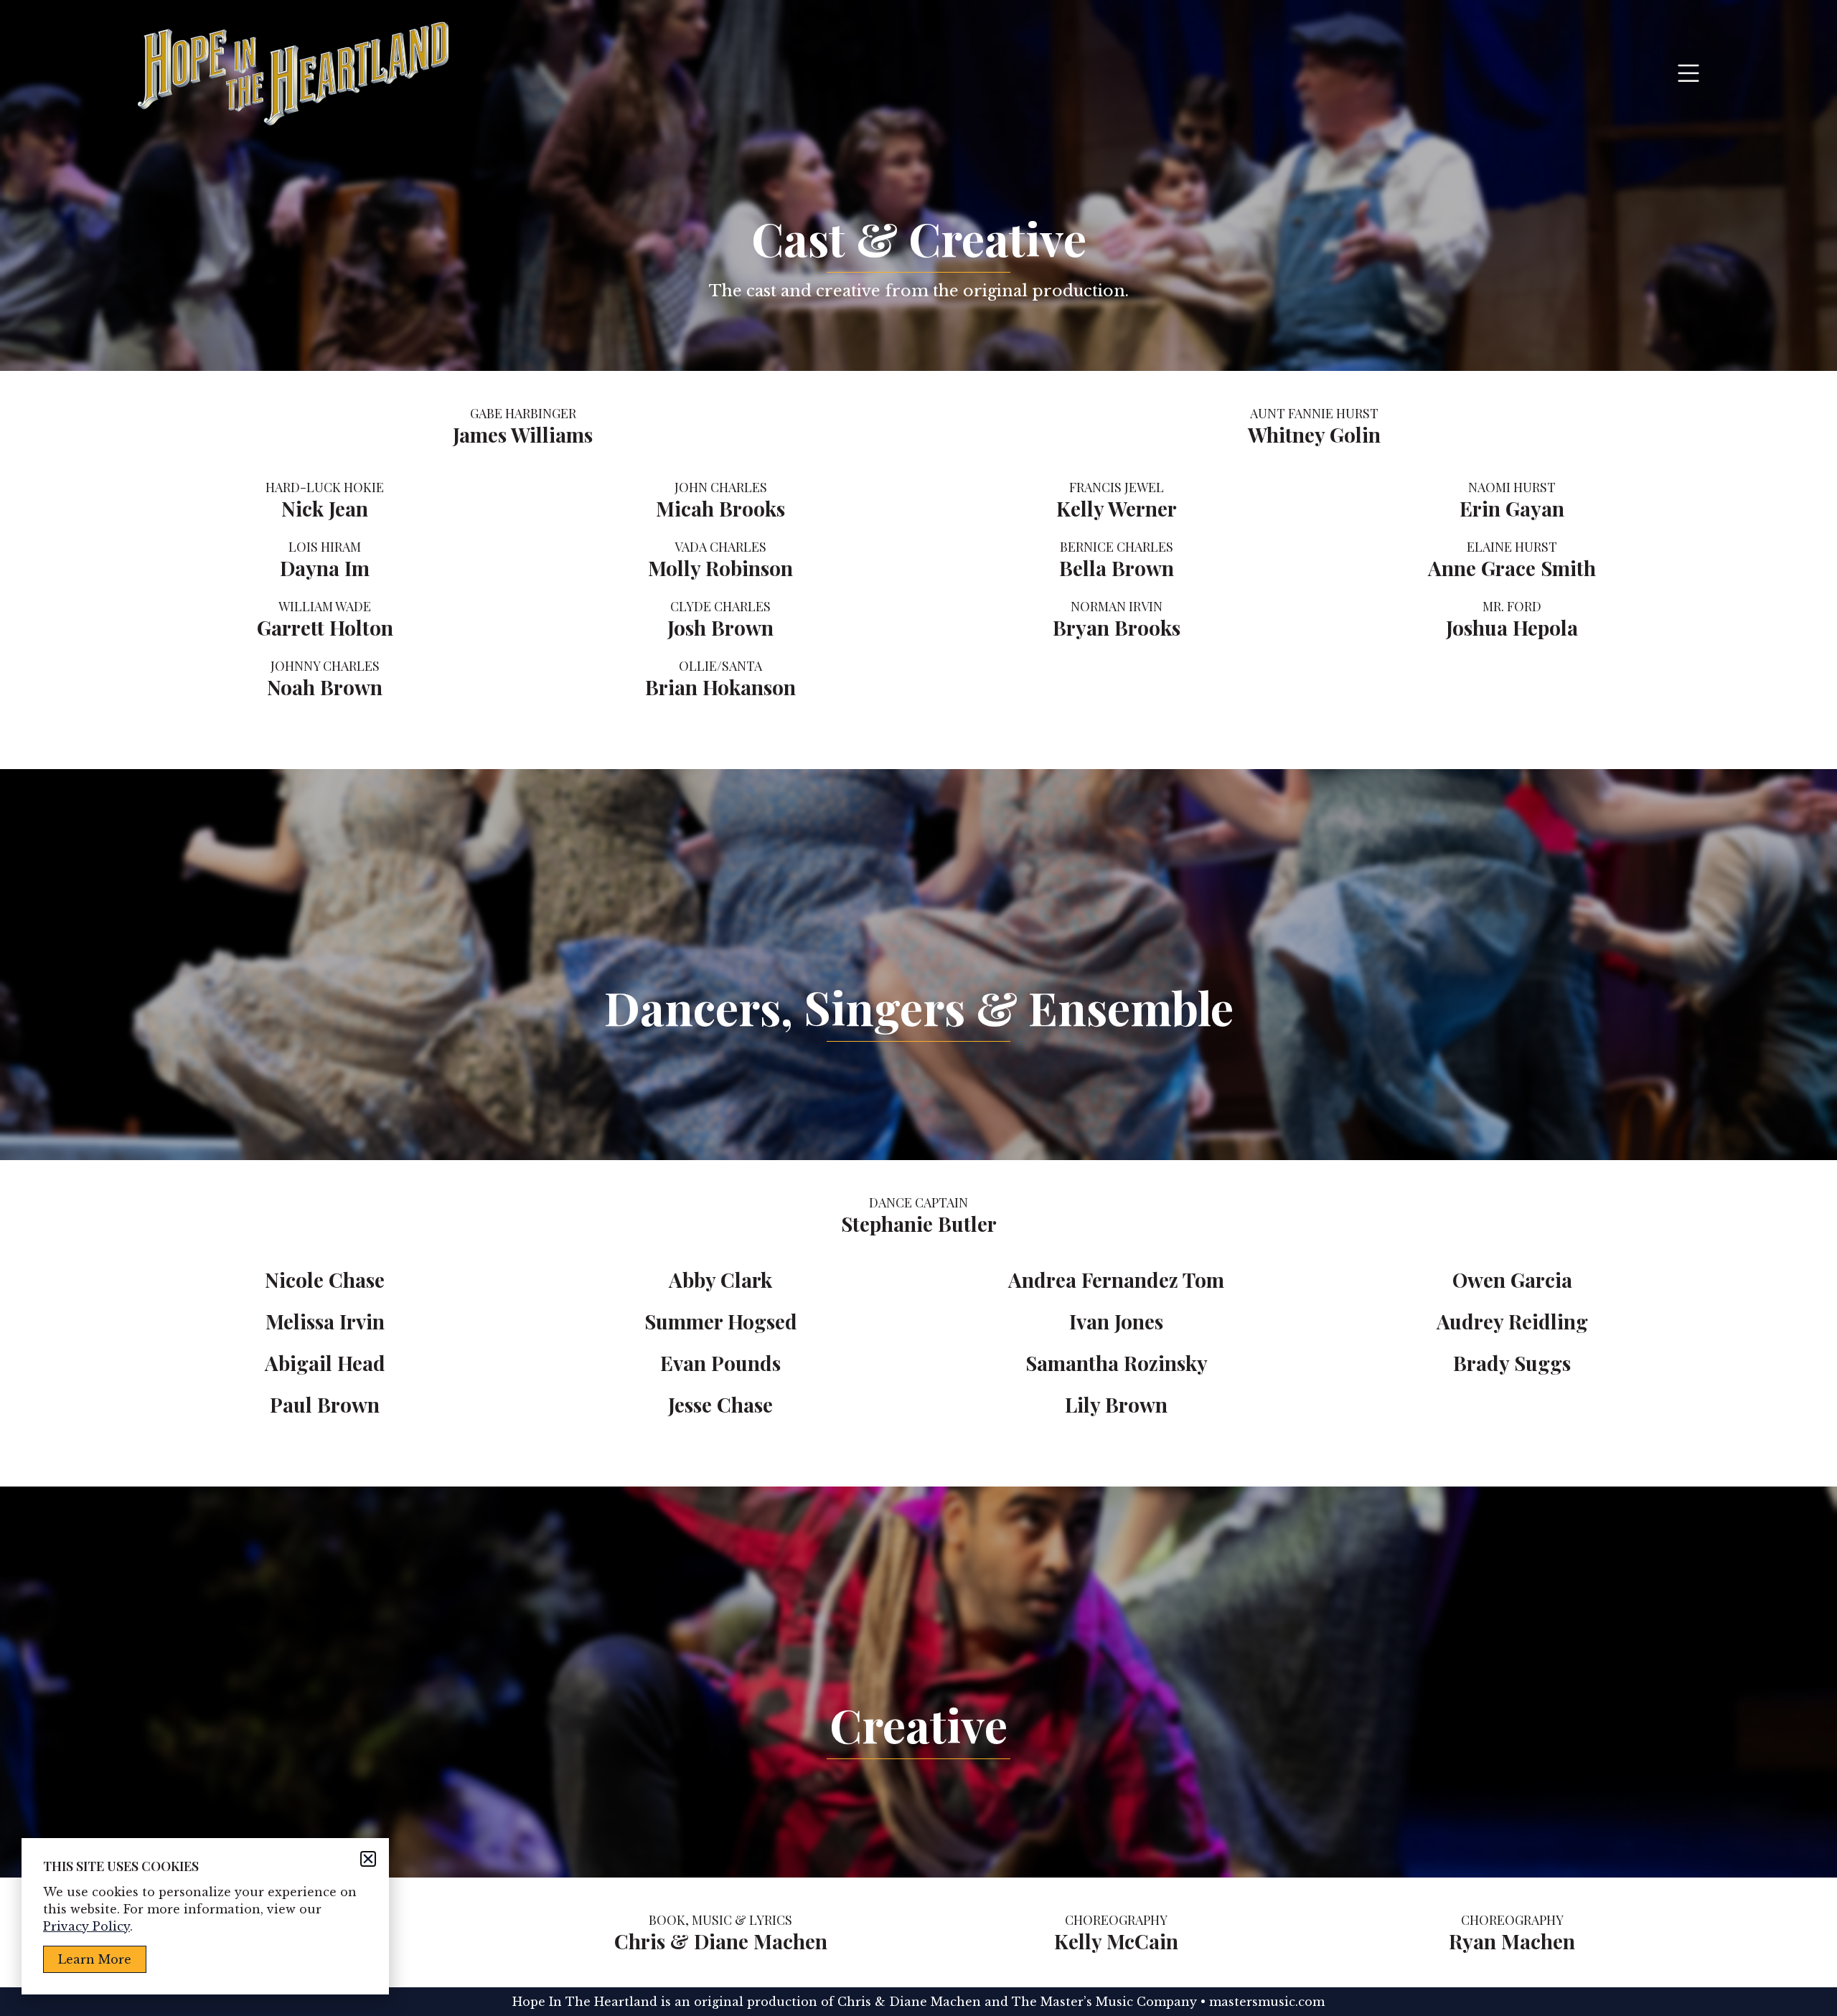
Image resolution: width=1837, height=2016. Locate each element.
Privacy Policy (86, 1926)
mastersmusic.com (1267, 2002)
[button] (368, 1859)
